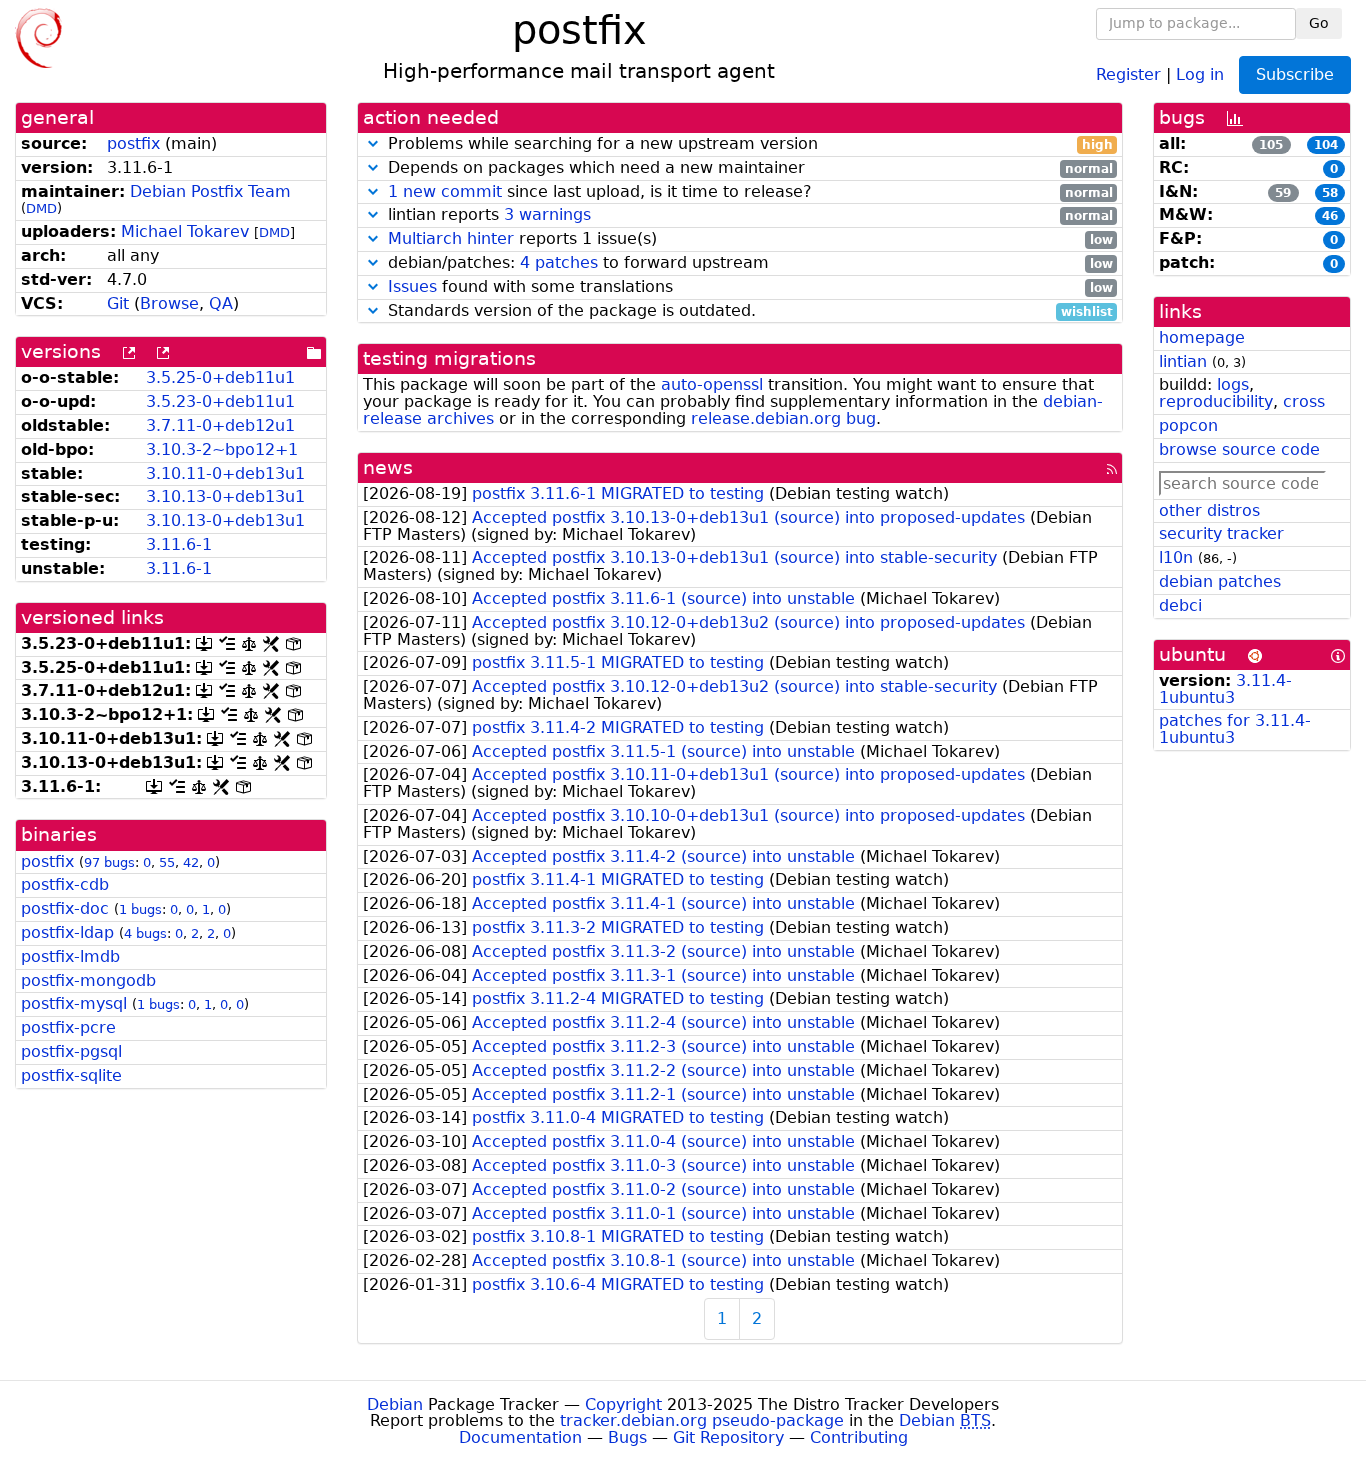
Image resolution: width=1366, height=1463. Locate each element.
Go (1319, 23)
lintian (1183, 361)
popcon (1188, 425)
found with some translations (750, 287)
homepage (1202, 337)
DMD (41, 208)
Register (1128, 73)
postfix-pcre (68, 1027)
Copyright (623, 1404)
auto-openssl (712, 384)
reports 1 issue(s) (750, 239)
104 (1326, 145)
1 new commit (445, 191)
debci (1180, 605)
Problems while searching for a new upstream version (748, 144)
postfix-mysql (74, 1003)
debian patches (1220, 581)
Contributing (859, 1437)
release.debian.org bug (783, 418)
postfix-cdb (65, 884)
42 (191, 862)
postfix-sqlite (71, 1075)
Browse (169, 303)
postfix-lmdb (70, 956)
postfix (133, 143)
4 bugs (145, 933)
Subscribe (1295, 74)
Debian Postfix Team (210, 191)
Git (118, 303)
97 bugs (109, 862)
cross (1304, 401)
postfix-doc (65, 908)
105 (1271, 145)
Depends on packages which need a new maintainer (748, 168)
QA (221, 303)
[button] (373, 143)
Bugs (627, 1437)
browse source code (1239, 449)
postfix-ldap (67, 932)
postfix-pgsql (71, 1051)
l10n (1176, 557)
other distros (1209, 510)
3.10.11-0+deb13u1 (225, 473)
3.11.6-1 (179, 544)
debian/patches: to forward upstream (748, 263)
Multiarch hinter (451, 238)
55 (167, 862)
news (388, 467)
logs (1233, 384)
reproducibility (1216, 401)
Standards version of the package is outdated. (748, 311)
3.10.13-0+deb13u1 (225, 496)
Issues (412, 286)
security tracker (1221, 533)
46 (1330, 216)
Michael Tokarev (185, 231)
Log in (1200, 73)
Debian (395, 1404)
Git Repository (728, 1437)
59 (1283, 193)
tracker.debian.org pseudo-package (702, 1420)
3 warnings (547, 214)
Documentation (520, 1437)
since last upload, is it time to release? (750, 192)
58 (1330, 193)
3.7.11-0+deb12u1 (220, 425)
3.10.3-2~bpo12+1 (222, 449)
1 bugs (140, 909)
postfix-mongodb (88, 980)
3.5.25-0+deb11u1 (220, 377)
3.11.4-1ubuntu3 (1225, 689)
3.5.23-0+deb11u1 (220, 401)
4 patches (559, 262)
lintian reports (748, 215)
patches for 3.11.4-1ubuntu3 (1235, 729)
